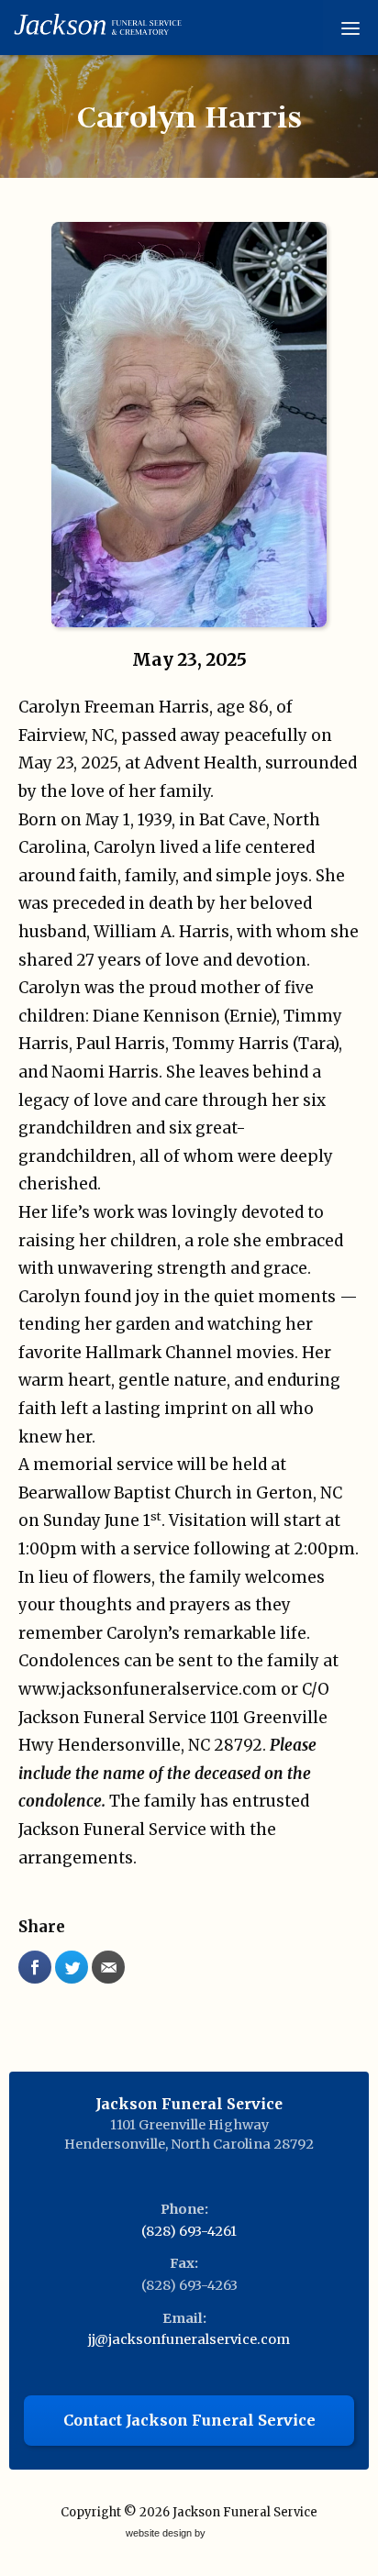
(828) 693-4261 (189, 2231)
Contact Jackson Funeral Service (189, 2420)
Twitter (72, 1967)
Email (108, 1967)
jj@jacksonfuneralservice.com (189, 2339)
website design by (167, 2534)
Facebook (35, 1967)
